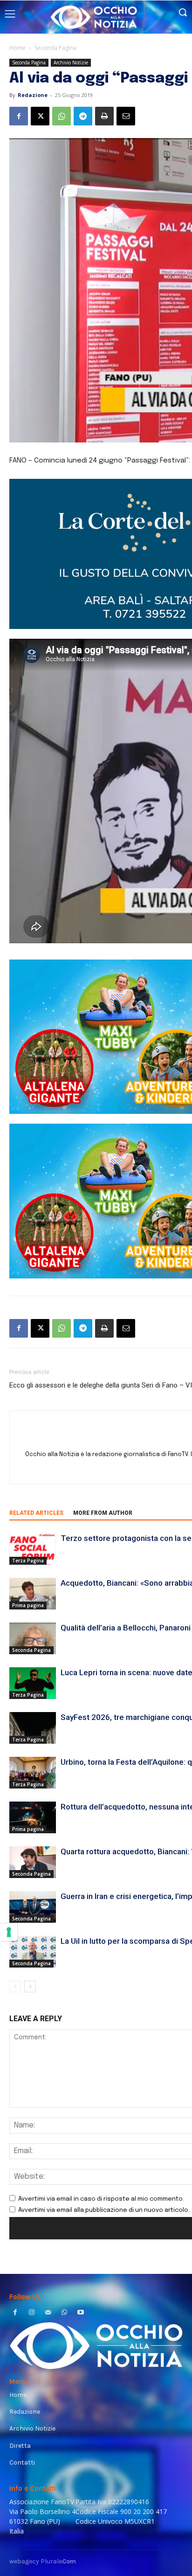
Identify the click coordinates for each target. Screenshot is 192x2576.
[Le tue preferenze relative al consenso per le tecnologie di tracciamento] (9, 1932)
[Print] (104, 116)
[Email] (126, 116)
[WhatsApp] (62, 116)
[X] (40, 116)
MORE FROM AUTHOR (103, 1513)
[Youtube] (81, 2313)
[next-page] (30, 1986)
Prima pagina (28, 1605)
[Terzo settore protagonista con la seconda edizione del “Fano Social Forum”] (33, 1549)
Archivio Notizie (71, 62)
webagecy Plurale (43, 2561)
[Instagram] (31, 2313)
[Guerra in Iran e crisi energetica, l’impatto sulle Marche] (33, 1907)
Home (17, 48)
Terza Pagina (28, 1561)
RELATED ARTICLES (36, 1513)
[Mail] (48, 2313)
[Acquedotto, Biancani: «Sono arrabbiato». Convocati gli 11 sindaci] (33, 1594)
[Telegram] (83, 116)
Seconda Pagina (55, 48)
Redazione (33, 95)
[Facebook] (19, 116)
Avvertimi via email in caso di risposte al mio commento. (101, 2199)
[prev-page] (15, 1986)
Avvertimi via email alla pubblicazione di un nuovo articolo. (104, 2210)
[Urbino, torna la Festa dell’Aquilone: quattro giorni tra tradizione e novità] (33, 1773)
